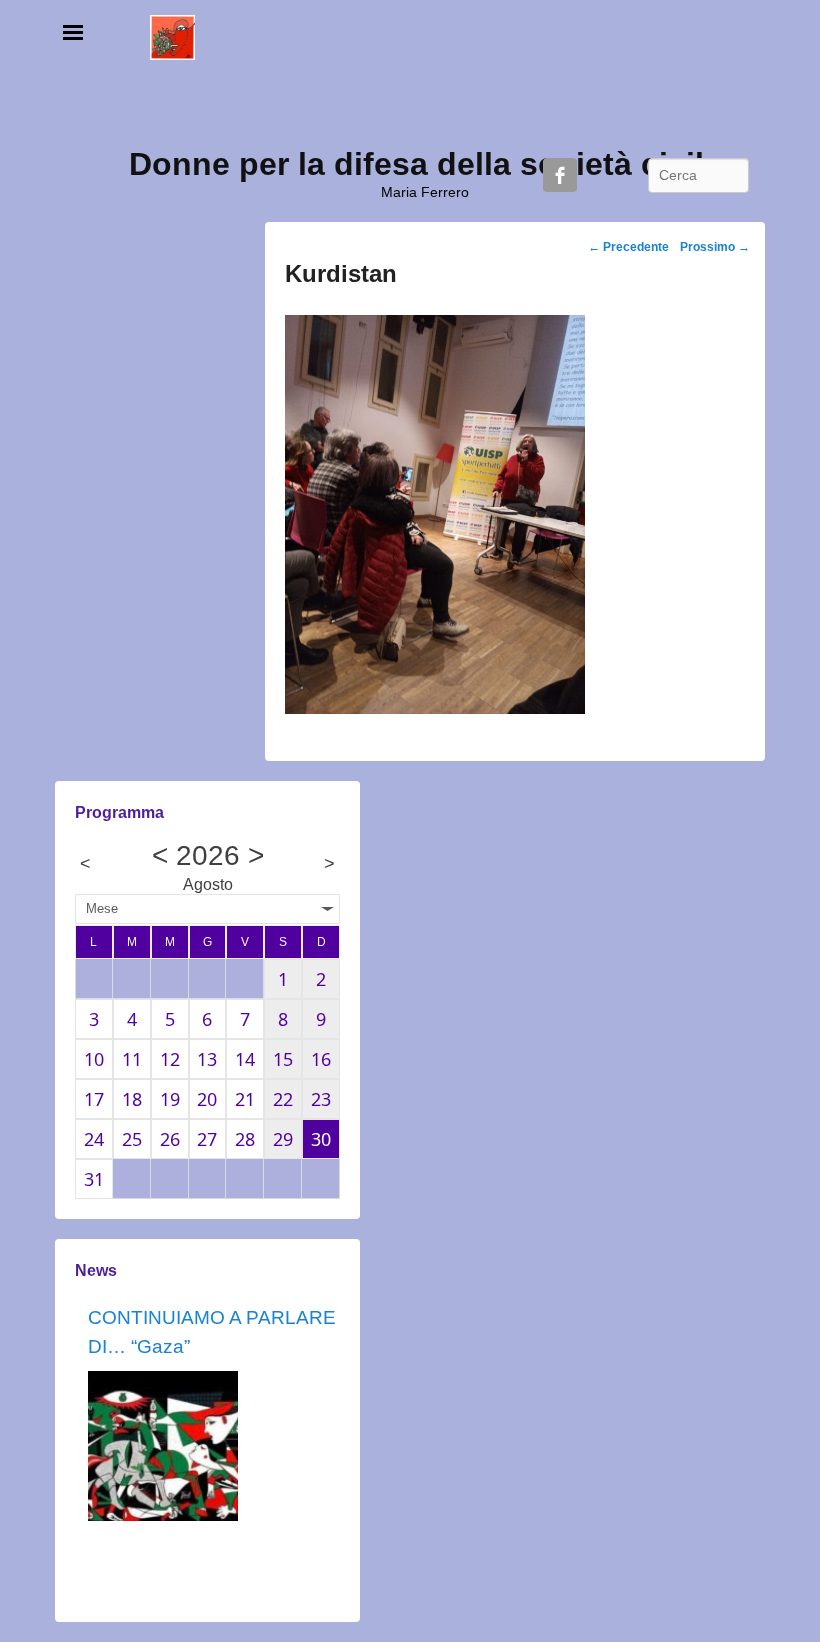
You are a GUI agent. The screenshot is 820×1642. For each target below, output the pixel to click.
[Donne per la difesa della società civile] (172, 37)
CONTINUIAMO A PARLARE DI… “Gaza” (212, 1332)
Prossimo (715, 247)
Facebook (560, 175)
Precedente (628, 247)
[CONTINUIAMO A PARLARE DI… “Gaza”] (163, 1446)
